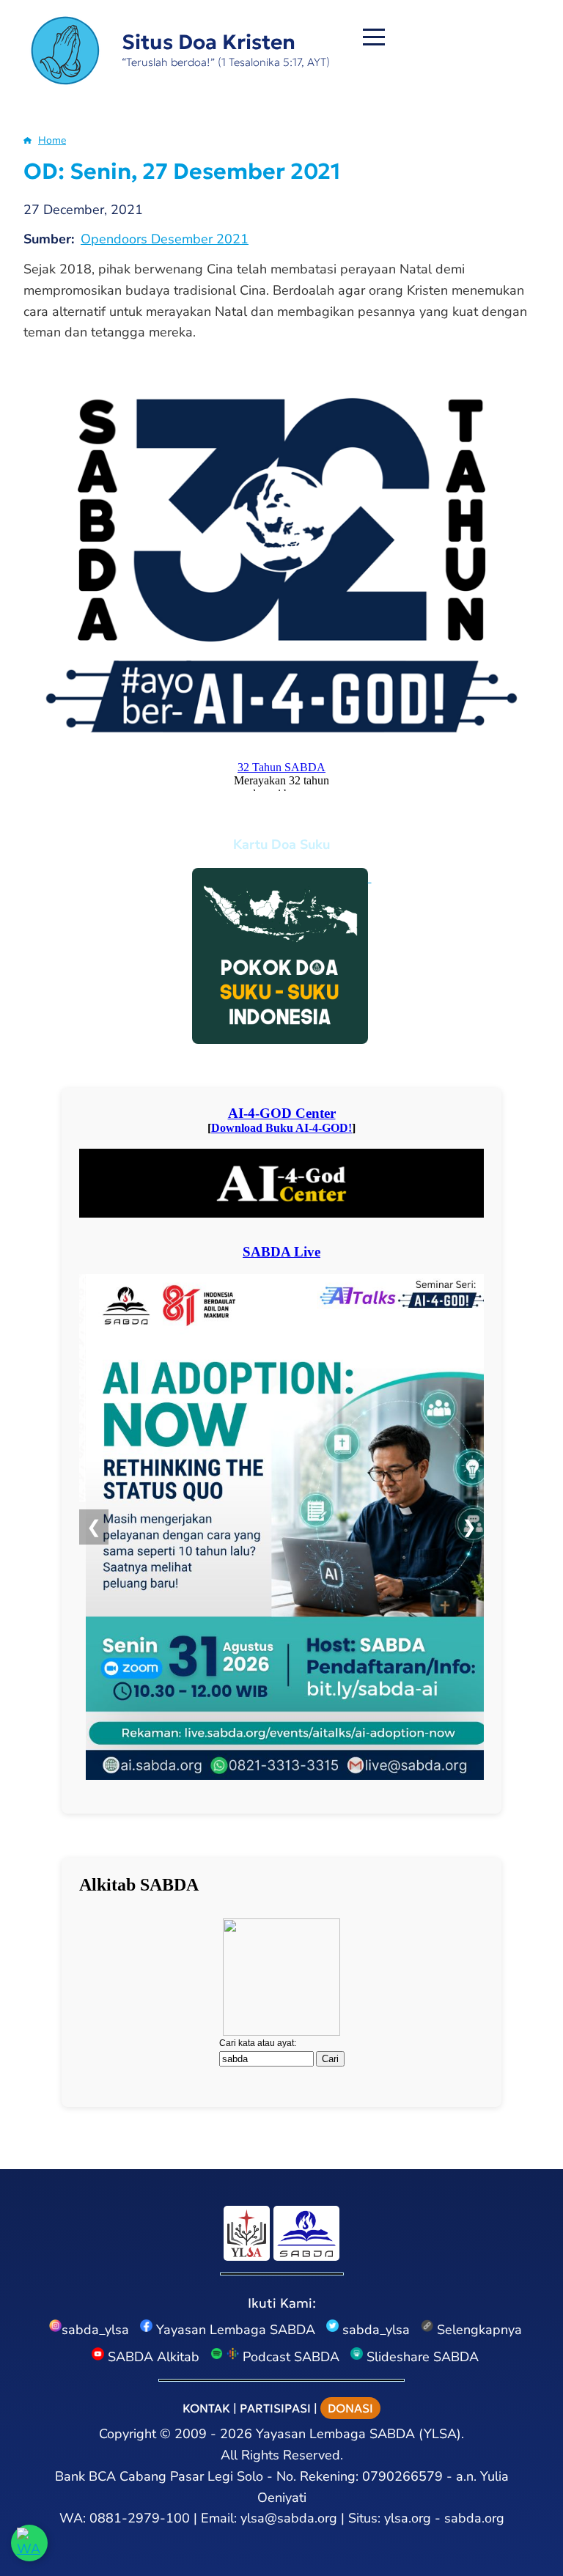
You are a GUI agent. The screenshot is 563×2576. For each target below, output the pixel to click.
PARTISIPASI (275, 2408)
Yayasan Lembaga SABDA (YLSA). (360, 2434)
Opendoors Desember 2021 (165, 239)
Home (52, 140)
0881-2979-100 (140, 2518)
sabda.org (474, 2518)
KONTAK (206, 2408)
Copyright (128, 2434)
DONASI (350, 2408)
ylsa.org (408, 2518)
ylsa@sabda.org (289, 2518)
